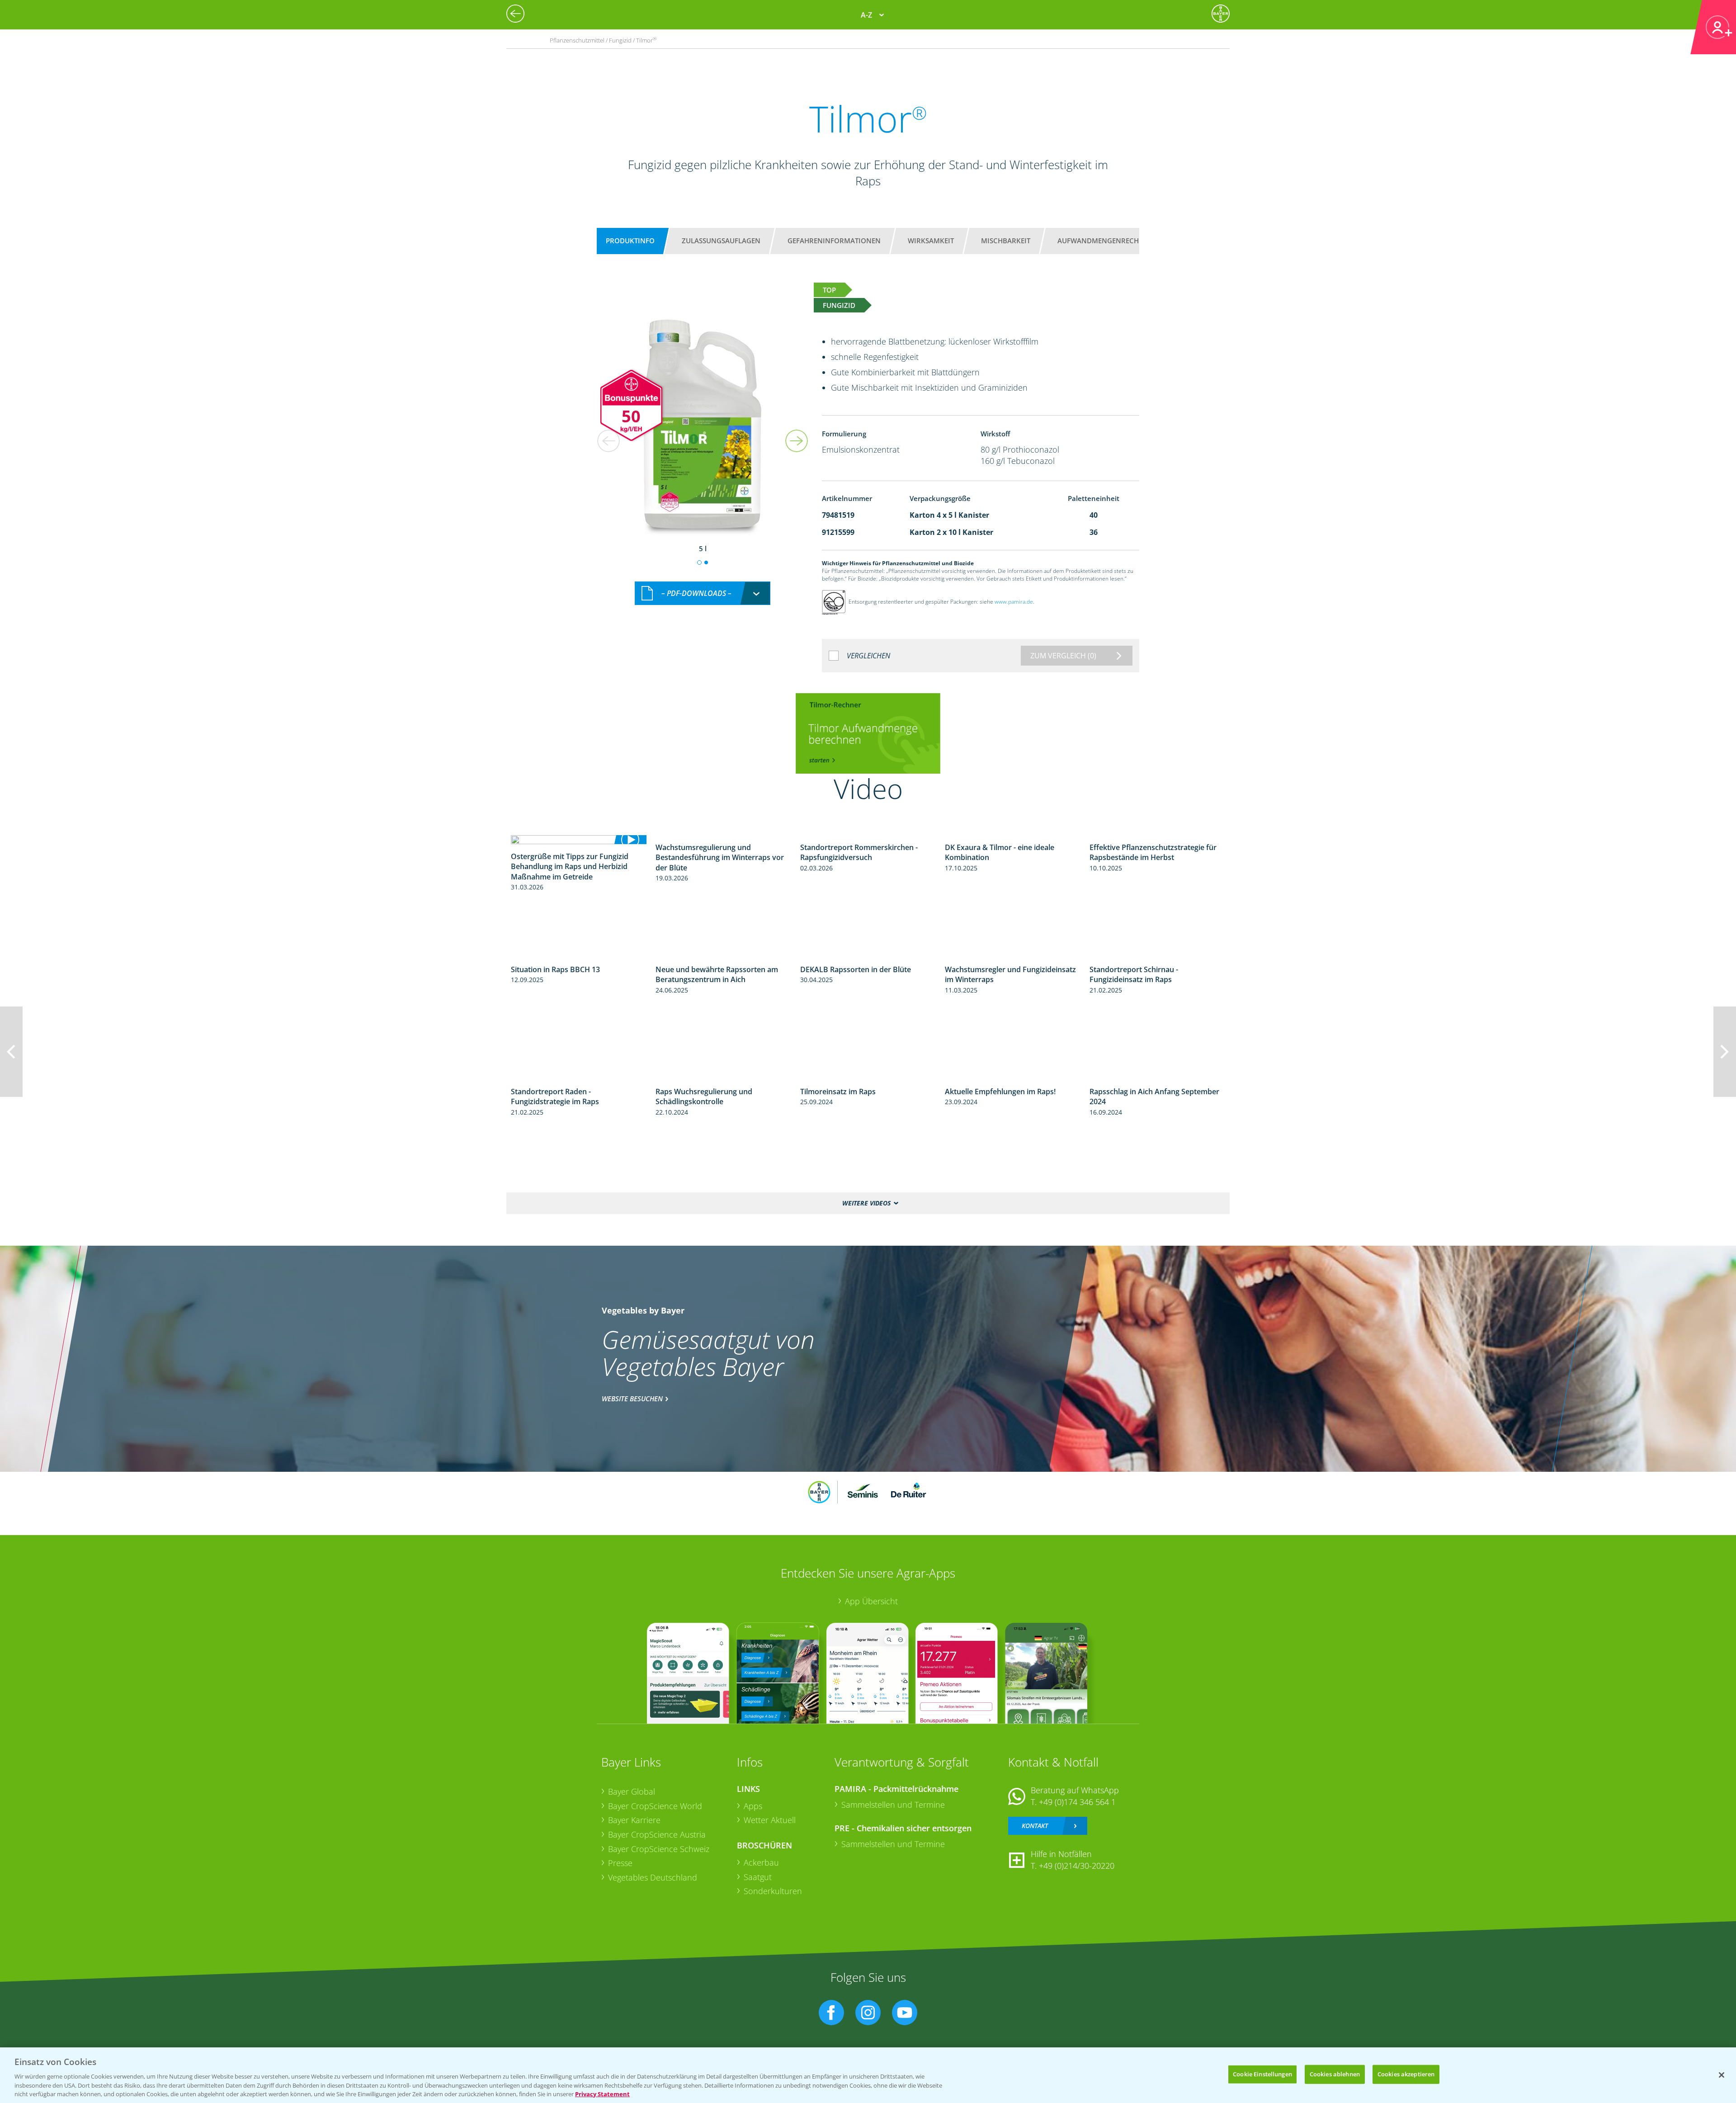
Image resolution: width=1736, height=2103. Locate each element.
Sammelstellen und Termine (893, 1805)
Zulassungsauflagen (721, 241)
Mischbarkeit (1006, 241)
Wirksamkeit (931, 241)
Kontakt (1035, 1826)
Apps (753, 1806)
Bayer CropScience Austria (657, 1834)
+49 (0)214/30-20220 (1077, 1866)
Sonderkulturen (773, 1891)
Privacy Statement (602, 2094)
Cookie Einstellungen (1262, 2074)
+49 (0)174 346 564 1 (1077, 1802)
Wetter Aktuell (770, 1820)
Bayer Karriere (634, 1820)
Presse (620, 1863)
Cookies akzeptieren (1406, 2074)
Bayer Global (632, 1791)
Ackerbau (761, 1862)
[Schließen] (1722, 2075)
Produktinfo (630, 241)
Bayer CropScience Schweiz (659, 1849)
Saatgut (758, 1877)
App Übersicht (871, 1601)
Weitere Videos (866, 1203)
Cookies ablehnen (1335, 2074)
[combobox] (703, 593)
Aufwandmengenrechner (1105, 241)
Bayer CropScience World (655, 1806)
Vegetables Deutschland (653, 1877)
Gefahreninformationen (834, 241)
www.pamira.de (1014, 602)
